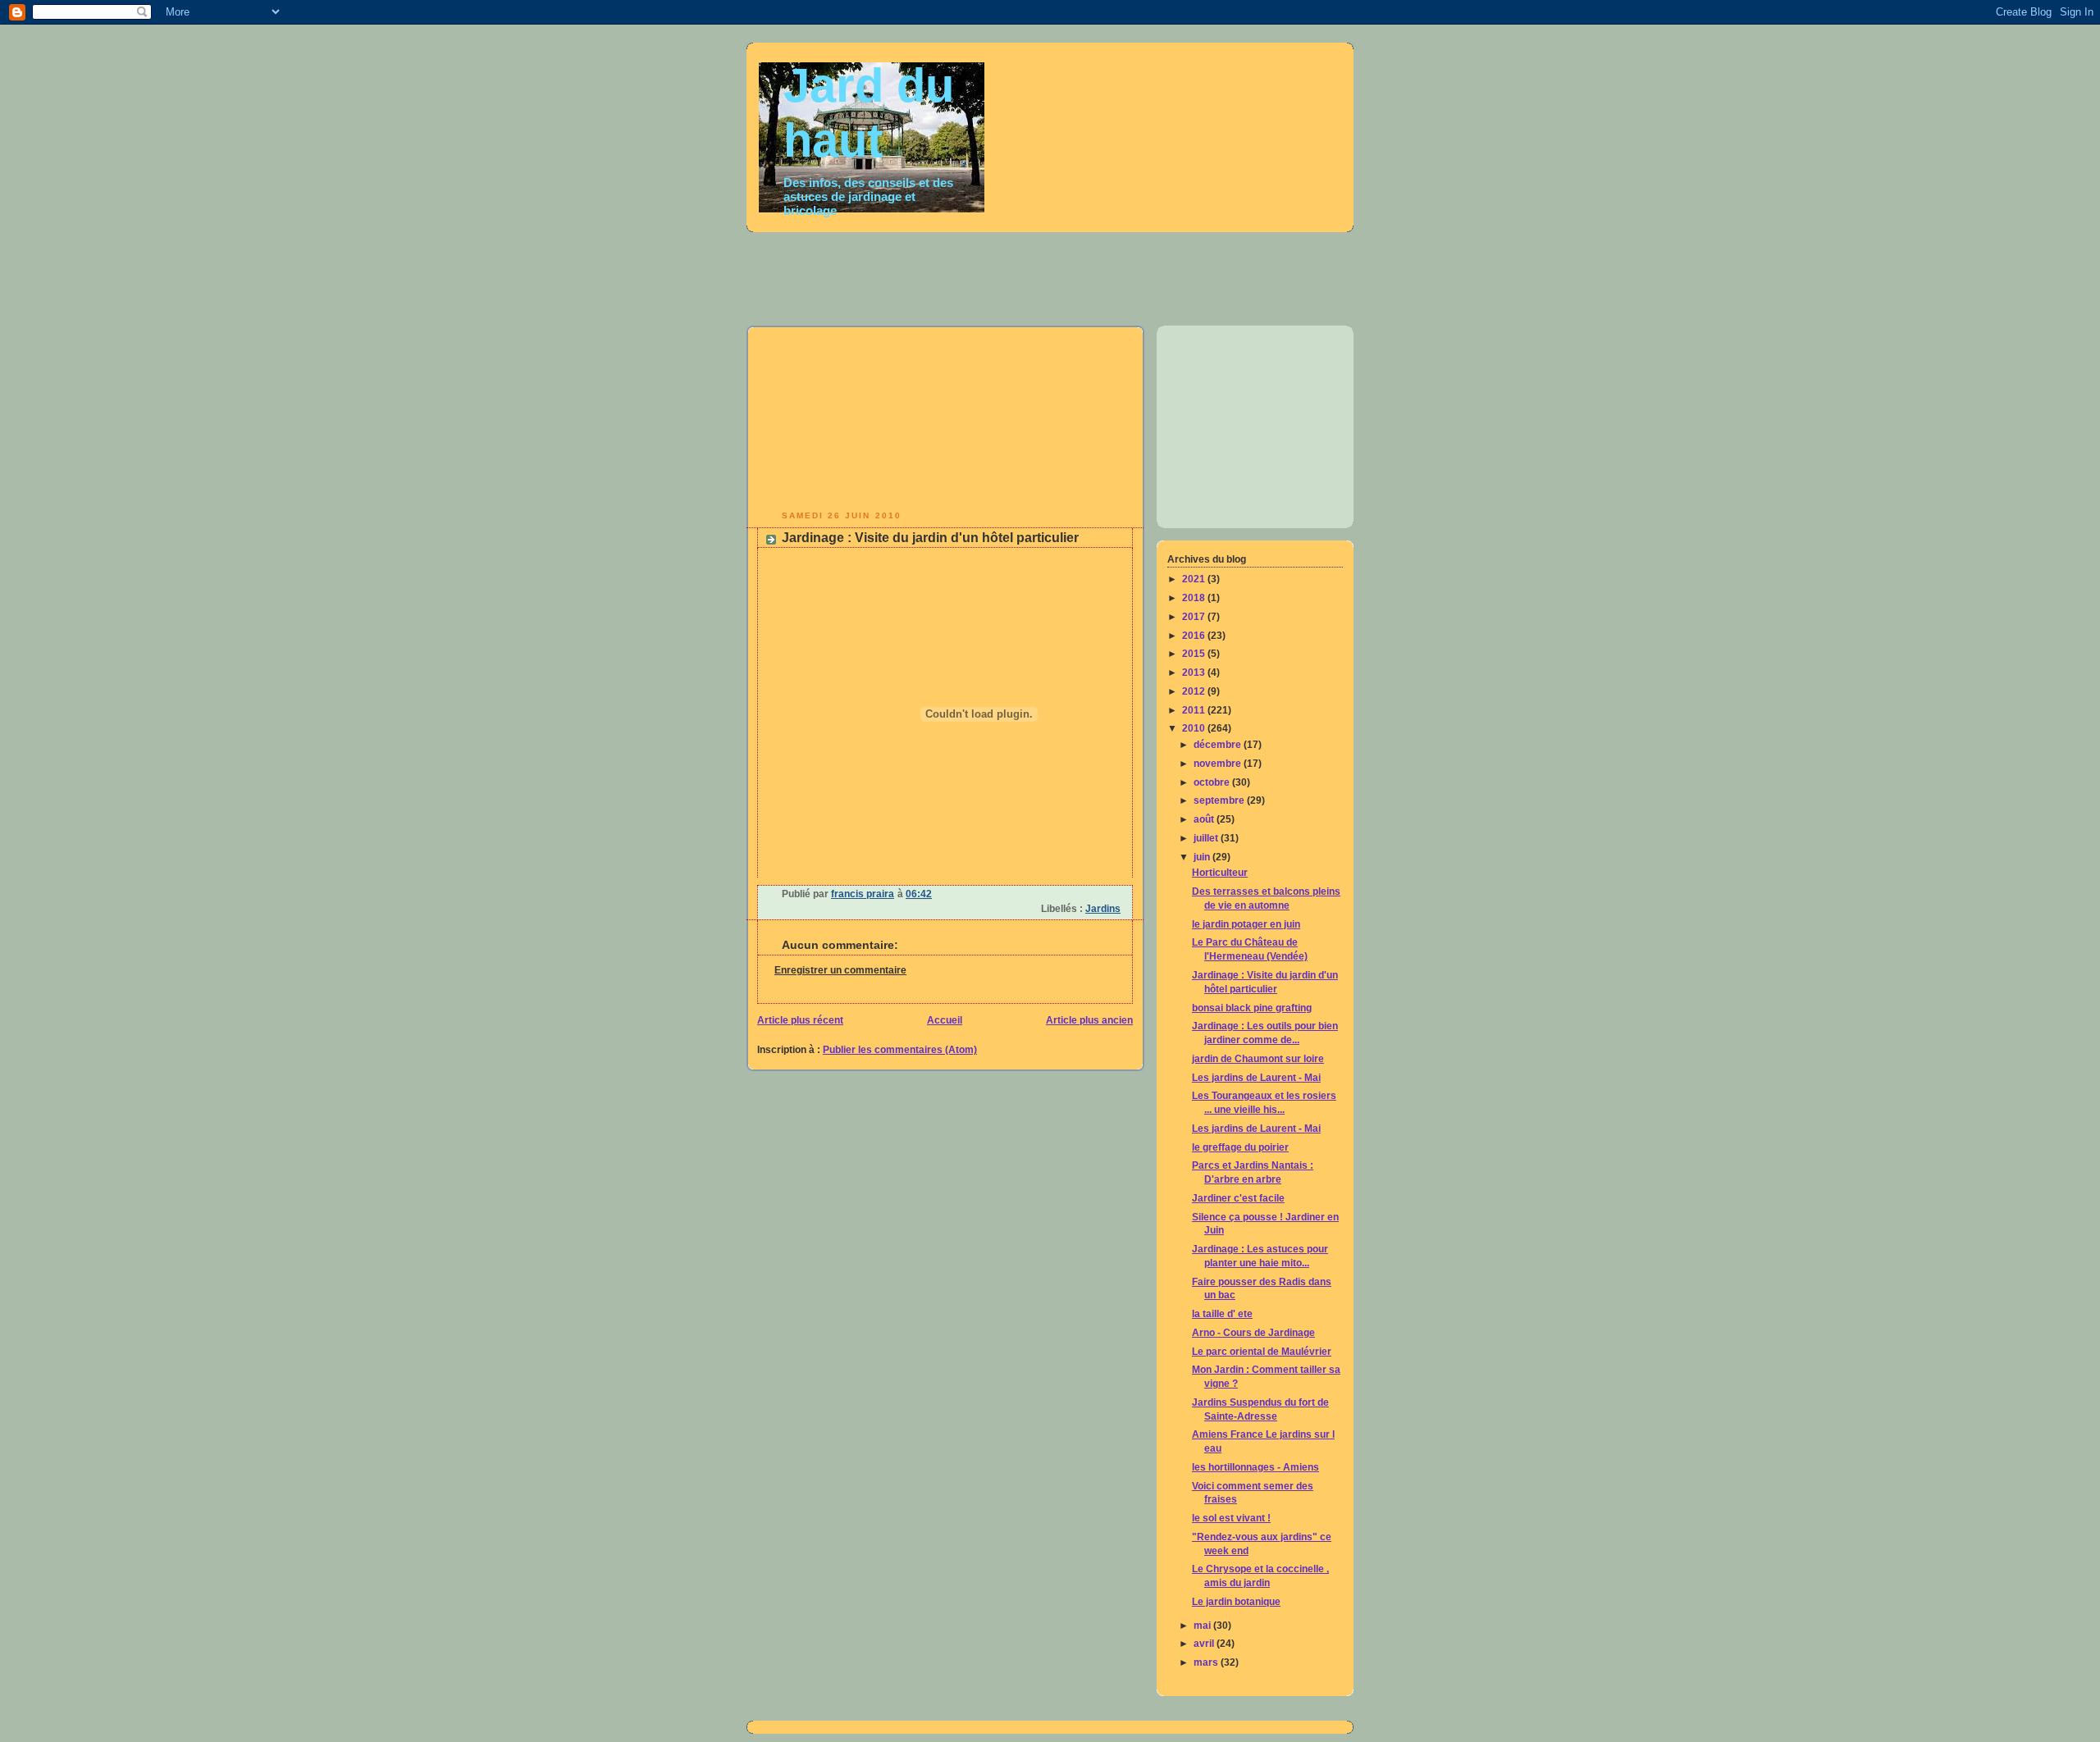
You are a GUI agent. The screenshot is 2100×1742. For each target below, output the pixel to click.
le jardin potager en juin (1246, 924)
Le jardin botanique (1236, 1602)
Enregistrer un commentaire (840, 970)
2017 (1195, 617)
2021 (1195, 579)
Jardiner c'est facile (1238, 1198)
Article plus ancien (1089, 1020)
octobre (1213, 782)
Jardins (1103, 909)
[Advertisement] (1144, 274)
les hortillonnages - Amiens (1255, 1467)
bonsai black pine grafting (1252, 1008)
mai (1203, 1626)
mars (1207, 1662)
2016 (1195, 636)
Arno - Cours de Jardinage (1253, 1333)
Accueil (945, 1020)
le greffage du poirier (1240, 1147)
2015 (1195, 654)
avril (1205, 1644)
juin (1203, 857)
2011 (1195, 710)
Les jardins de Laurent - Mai (1256, 1078)
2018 (1195, 598)
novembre (1219, 764)
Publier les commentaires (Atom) (900, 1050)
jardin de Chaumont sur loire (1258, 1059)
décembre (1219, 745)
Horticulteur (1220, 873)
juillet (1207, 838)
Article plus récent (800, 1020)
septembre (1220, 800)
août (1205, 819)
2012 (1195, 691)
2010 (1195, 728)
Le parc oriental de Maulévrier (1262, 1352)
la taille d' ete (1222, 1314)
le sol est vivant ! (1231, 1518)
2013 (1195, 673)
